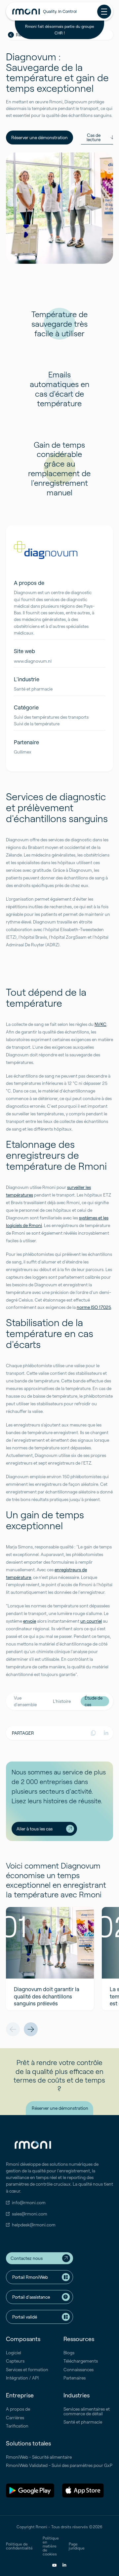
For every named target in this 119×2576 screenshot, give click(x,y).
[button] (13, 2029)
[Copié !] (93, 1733)
